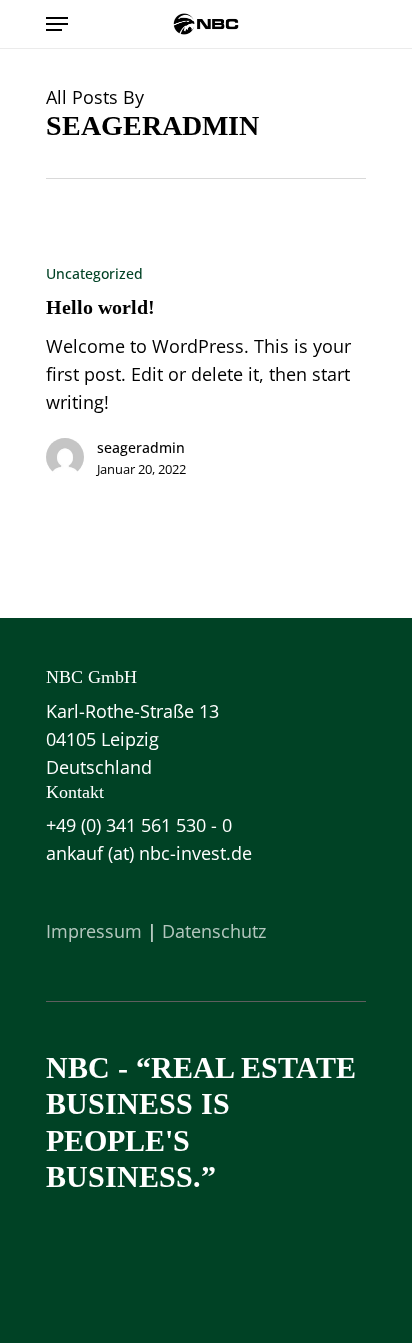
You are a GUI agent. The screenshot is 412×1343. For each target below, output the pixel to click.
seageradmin (141, 447)
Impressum (94, 931)
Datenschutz (214, 931)
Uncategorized (94, 273)
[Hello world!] (206, 378)
